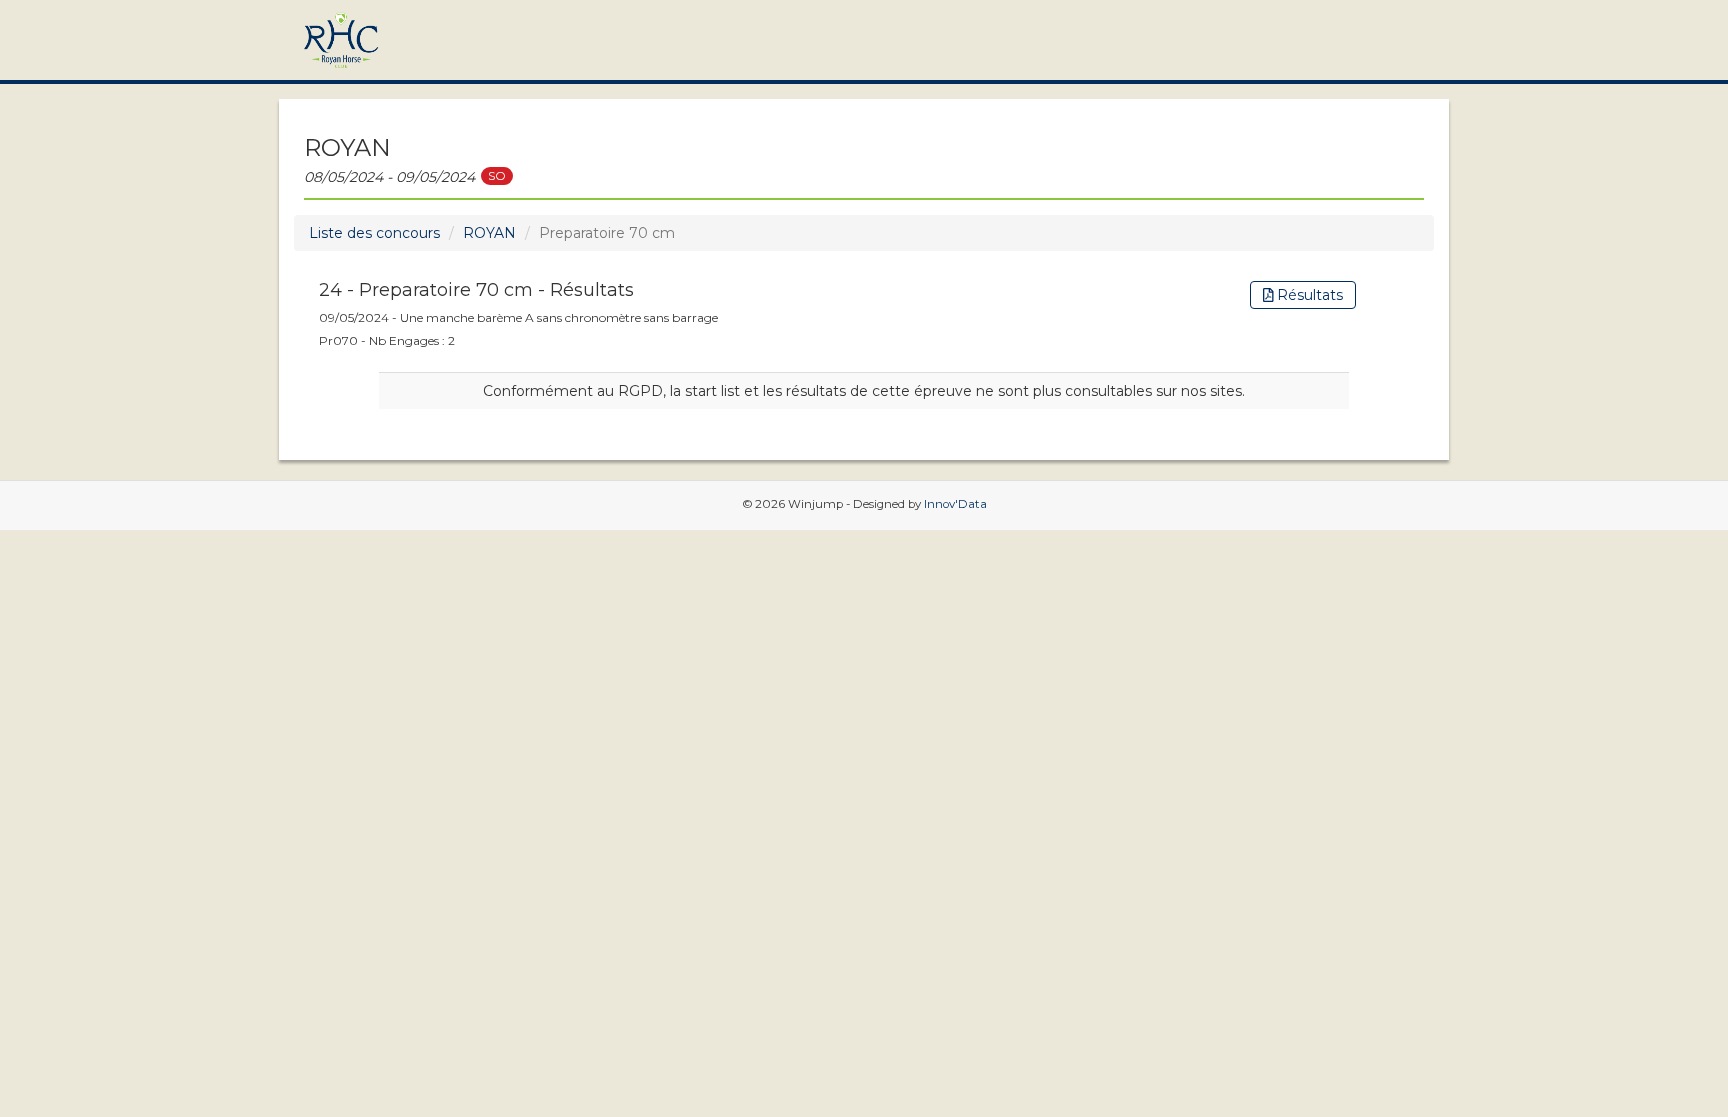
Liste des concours (374, 233)
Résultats (1308, 295)
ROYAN (489, 233)
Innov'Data (955, 504)
